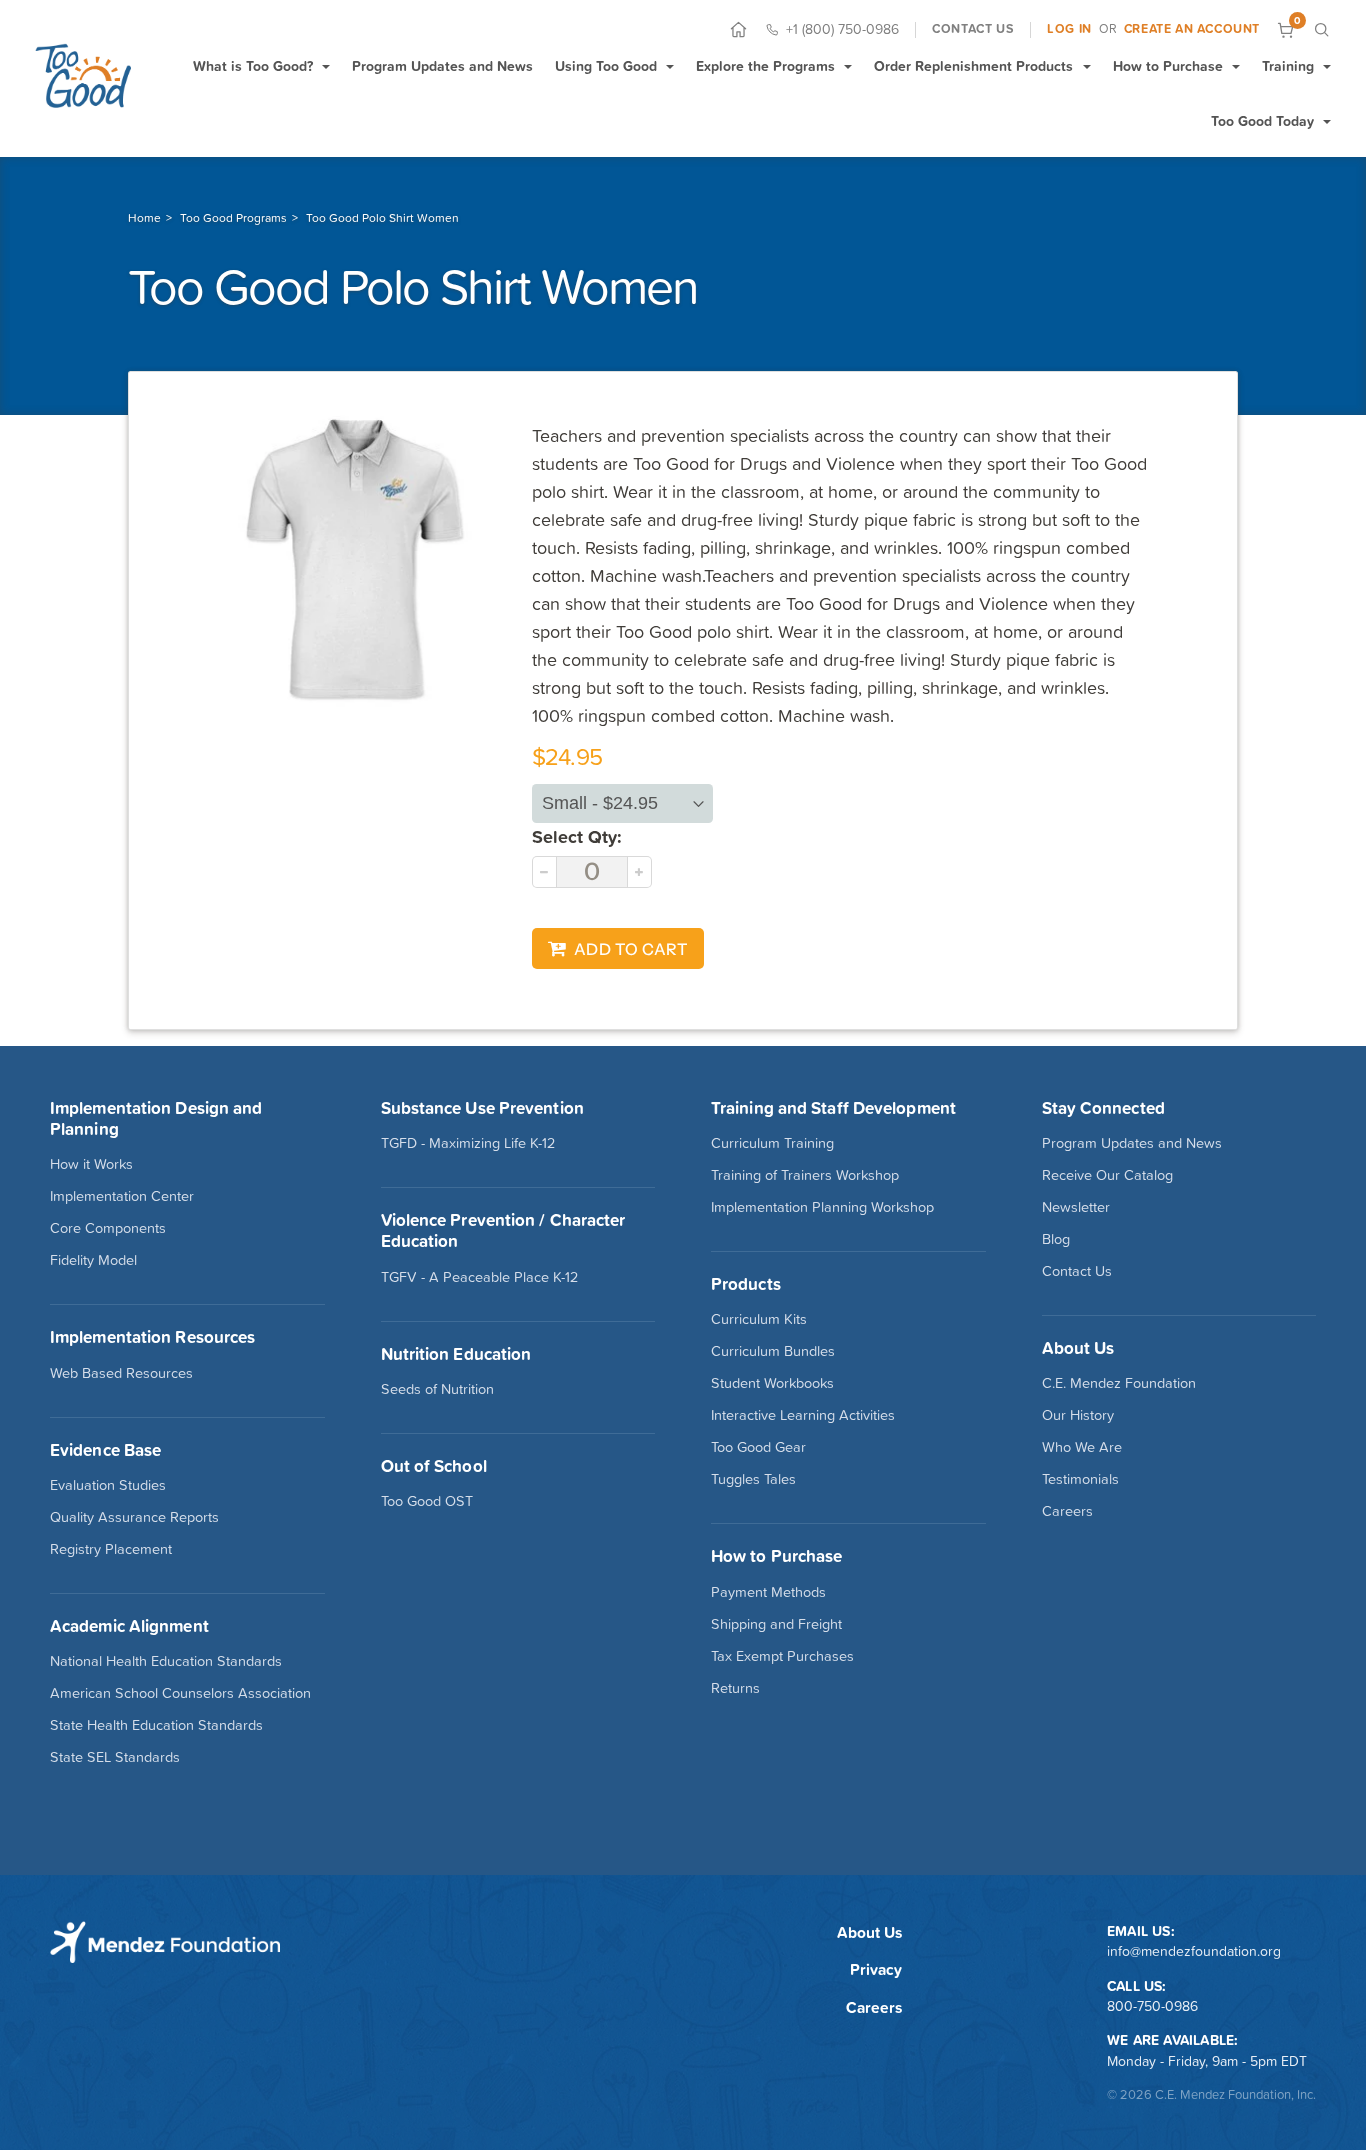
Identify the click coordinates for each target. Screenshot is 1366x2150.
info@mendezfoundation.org (1194, 1951)
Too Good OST (427, 1501)
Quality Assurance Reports (134, 1517)
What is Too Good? (253, 66)
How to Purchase (1168, 66)
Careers (1067, 1511)
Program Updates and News (442, 66)
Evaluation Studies (108, 1485)
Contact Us (1077, 1271)
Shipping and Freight (776, 1624)
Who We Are (1082, 1447)
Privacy (876, 1969)
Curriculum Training (772, 1143)
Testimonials (1080, 1479)
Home (144, 218)
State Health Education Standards (156, 1725)
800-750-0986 (1152, 2006)
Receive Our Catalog (1107, 1175)
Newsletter (1076, 1207)
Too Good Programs (233, 218)
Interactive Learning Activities (803, 1415)
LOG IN (1069, 29)
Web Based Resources (121, 1373)
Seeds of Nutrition (437, 1389)
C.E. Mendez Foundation (1119, 1383)
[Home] (738, 29)
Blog (1056, 1239)
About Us (869, 1932)
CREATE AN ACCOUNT (1192, 29)
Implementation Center (122, 1196)
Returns (735, 1688)
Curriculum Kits (759, 1319)
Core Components (108, 1228)
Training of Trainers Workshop (805, 1175)
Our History (1078, 1415)
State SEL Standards (115, 1757)
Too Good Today (1262, 121)
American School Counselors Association (180, 1693)
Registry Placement (111, 1549)
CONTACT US (973, 29)
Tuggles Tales (753, 1479)
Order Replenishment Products (973, 66)
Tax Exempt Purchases (782, 1656)
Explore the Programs (765, 66)
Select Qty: (577, 836)
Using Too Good (606, 66)
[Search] (1321, 29)
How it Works (91, 1164)
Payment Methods (768, 1592)
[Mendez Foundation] (83, 75)
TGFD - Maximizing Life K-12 (468, 1143)
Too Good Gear (758, 1447)
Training (1288, 66)
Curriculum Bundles (773, 1351)
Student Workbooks (772, 1383)
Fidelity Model (93, 1260)
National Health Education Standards (166, 1661)
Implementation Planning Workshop (822, 1207)
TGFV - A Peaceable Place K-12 (479, 1277)
